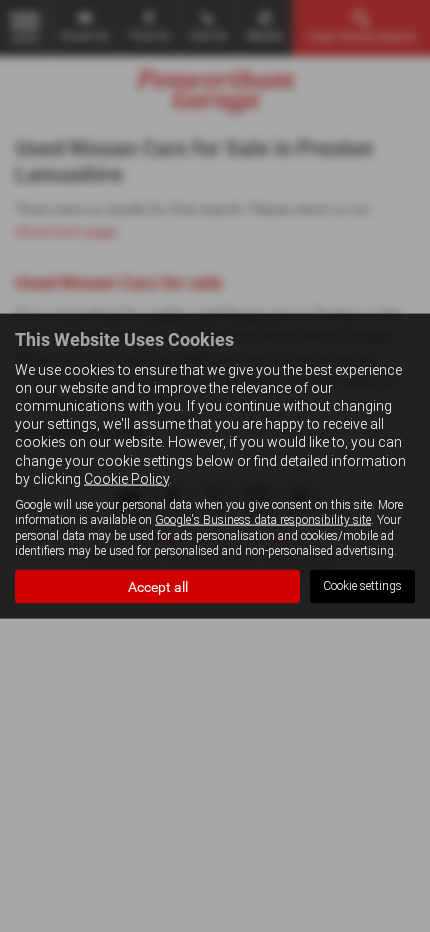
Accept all (158, 586)
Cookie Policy (126, 478)
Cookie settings (362, 586)
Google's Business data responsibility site (263, 520)
